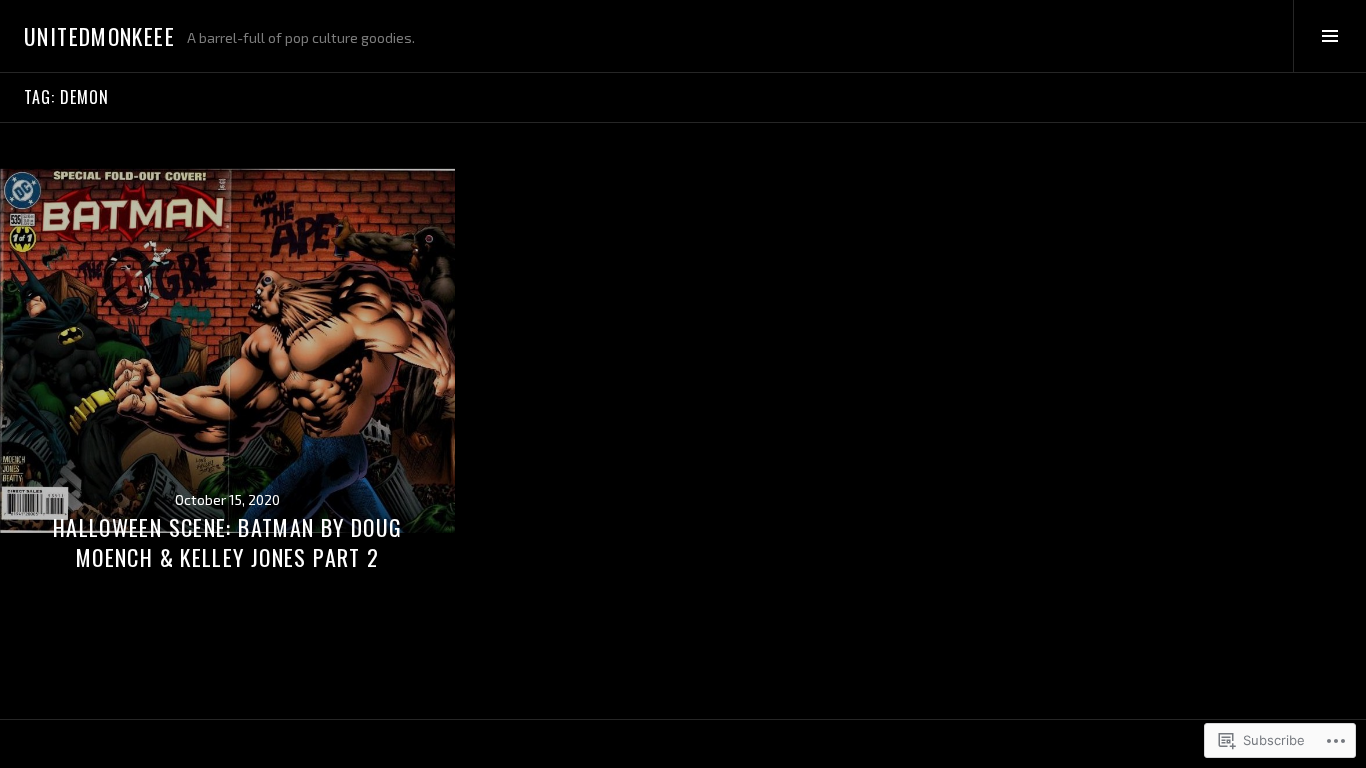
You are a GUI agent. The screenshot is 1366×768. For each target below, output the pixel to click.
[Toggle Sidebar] (1329, 36)
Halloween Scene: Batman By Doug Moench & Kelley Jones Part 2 (228, 542)
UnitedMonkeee (99, 36)
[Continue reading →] (227, 350)
